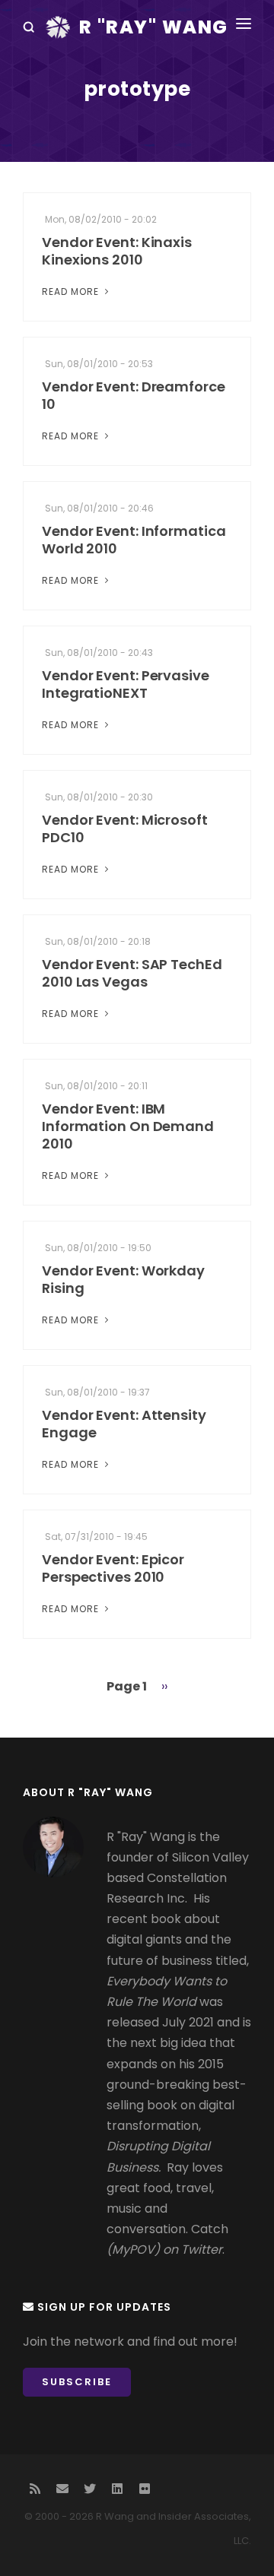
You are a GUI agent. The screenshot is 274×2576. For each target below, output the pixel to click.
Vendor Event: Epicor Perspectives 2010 (113, 1568)
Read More (72, 292)
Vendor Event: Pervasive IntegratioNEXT (126, 684)
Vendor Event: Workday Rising (123, 1279)
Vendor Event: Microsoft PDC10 (125, 829)
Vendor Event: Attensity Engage (124, 1424)
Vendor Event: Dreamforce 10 (134, 395)
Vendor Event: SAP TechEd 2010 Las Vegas (132, 973)
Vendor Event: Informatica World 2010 (134, 540)
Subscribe (77, 2382)
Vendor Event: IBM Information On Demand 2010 (128, 1126)
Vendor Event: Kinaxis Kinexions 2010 (117, 251)
